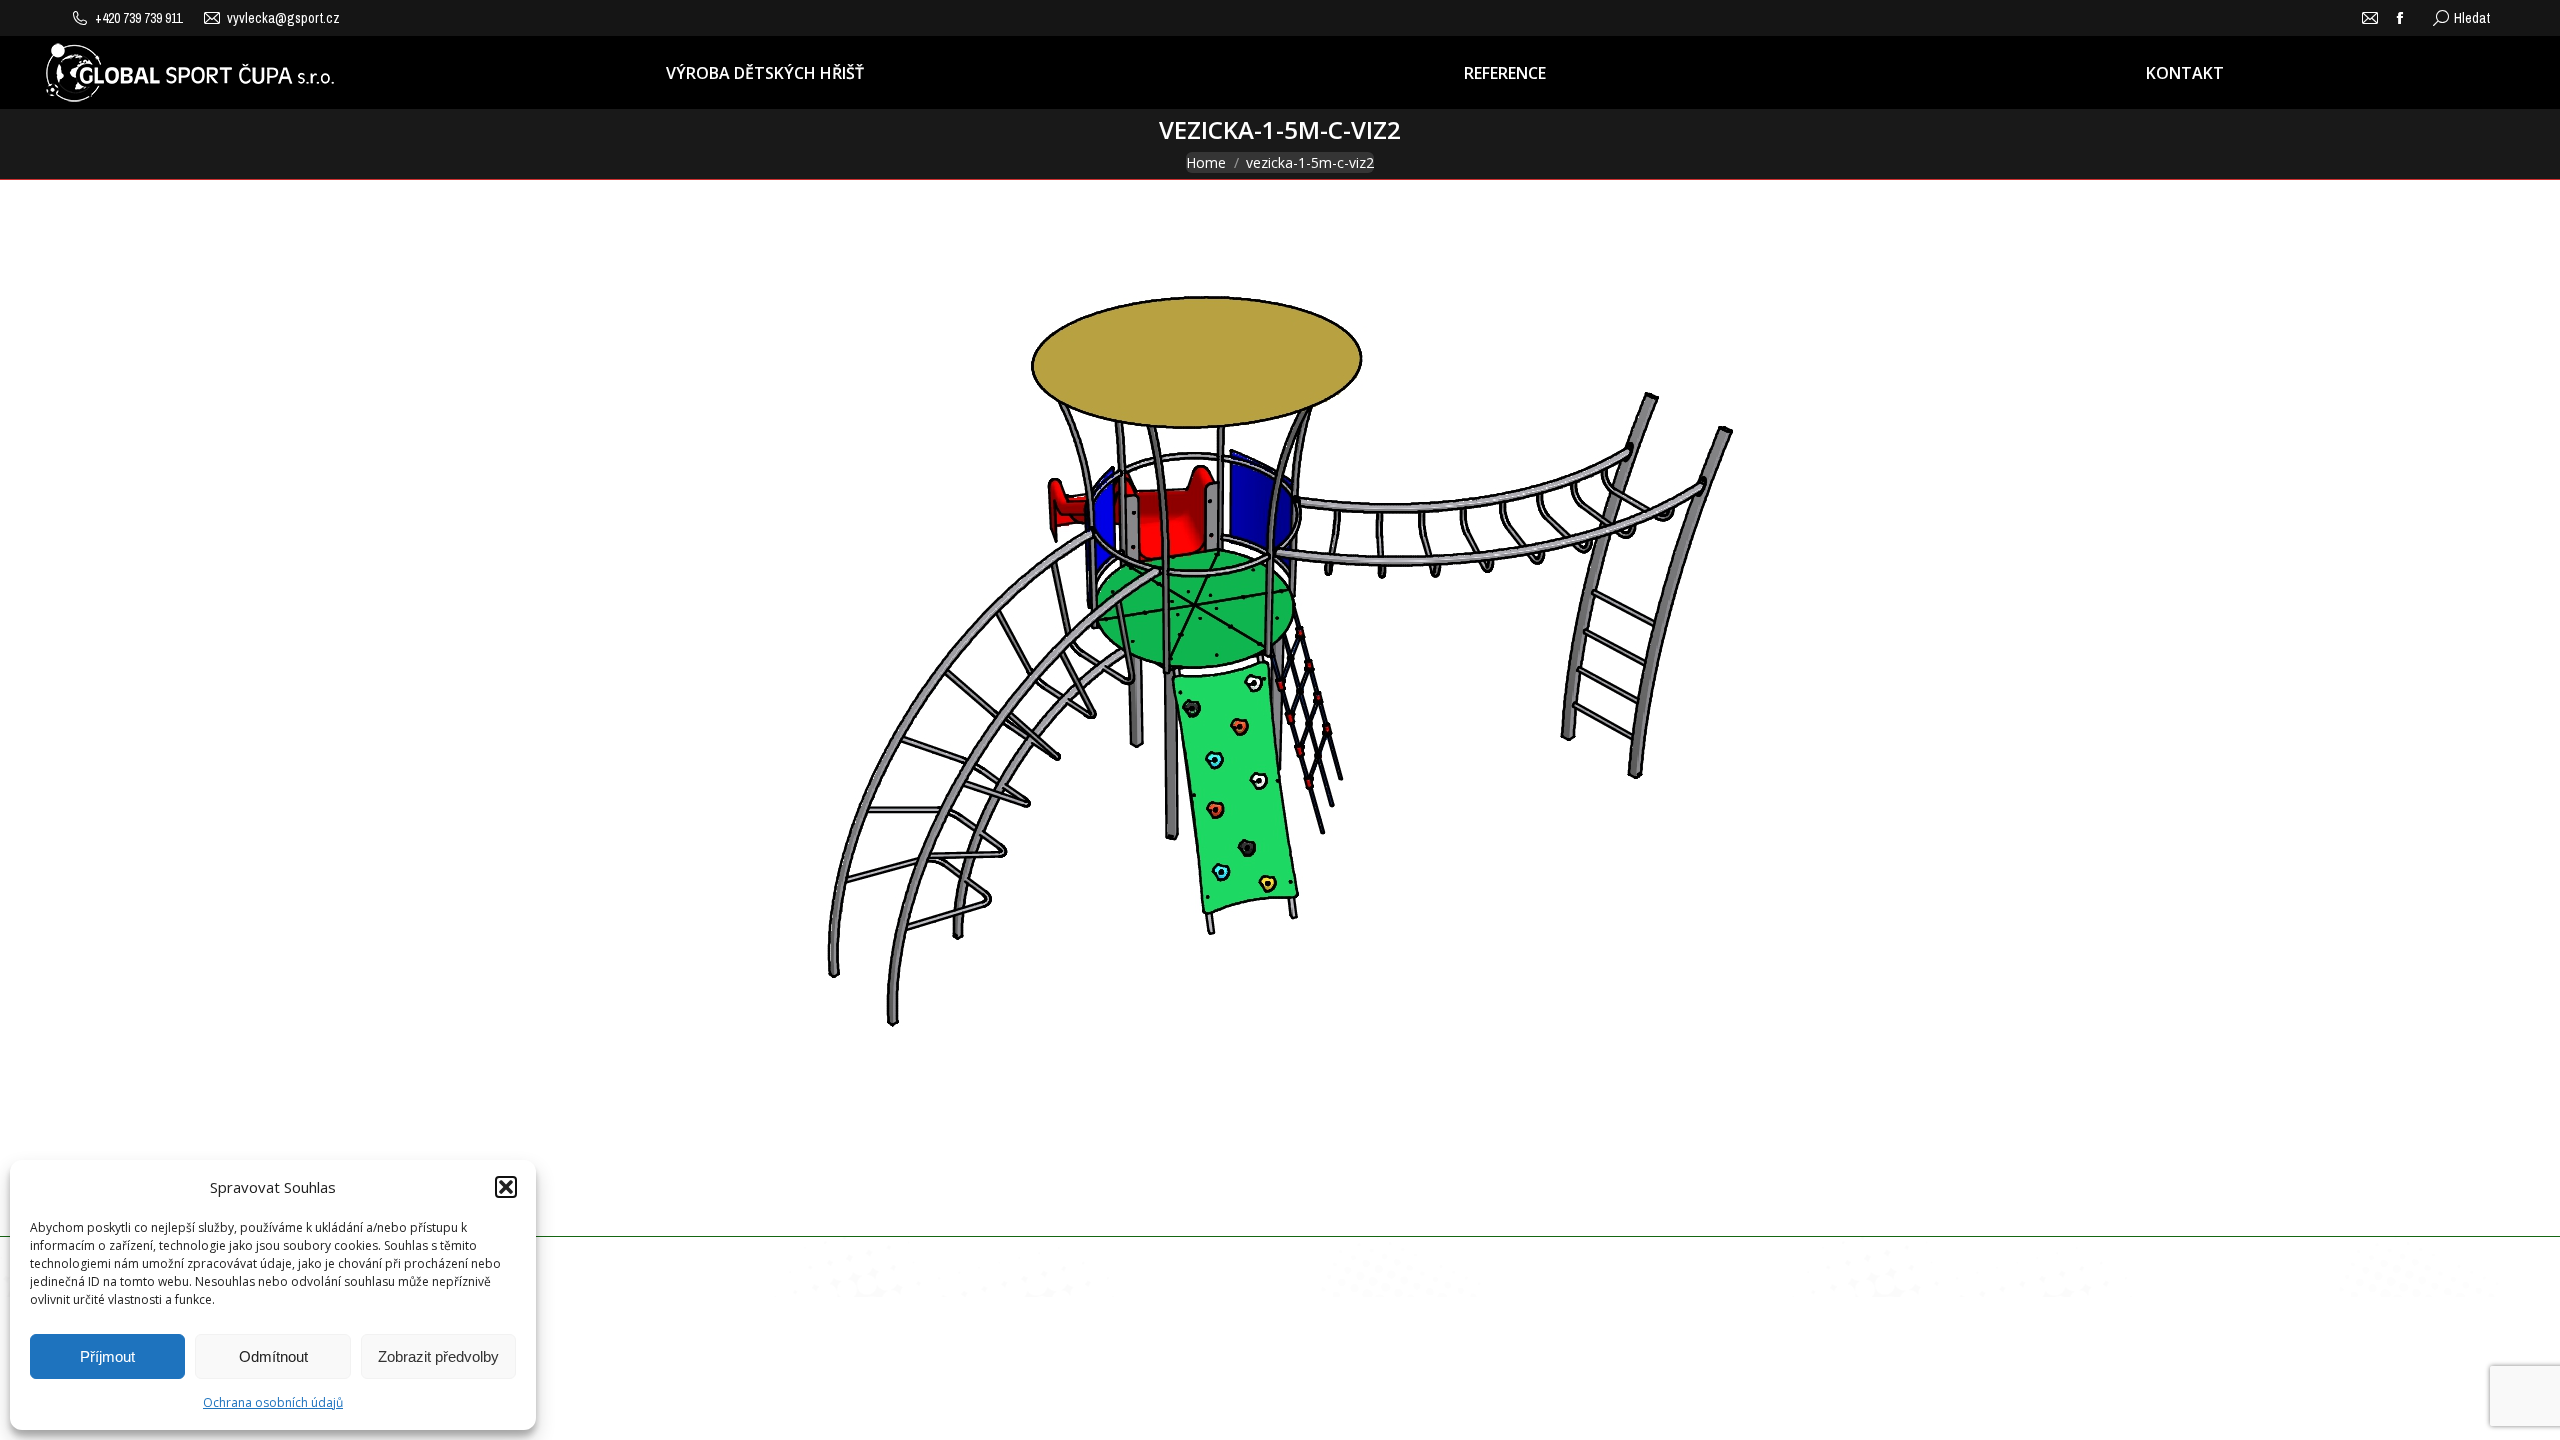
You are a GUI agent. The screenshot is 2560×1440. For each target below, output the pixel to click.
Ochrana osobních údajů (273, 1402)
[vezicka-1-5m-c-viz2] (1280, 703)
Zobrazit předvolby (438, 1356)
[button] (506, 1187)
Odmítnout (273, 1356)
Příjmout (107, 1356)
